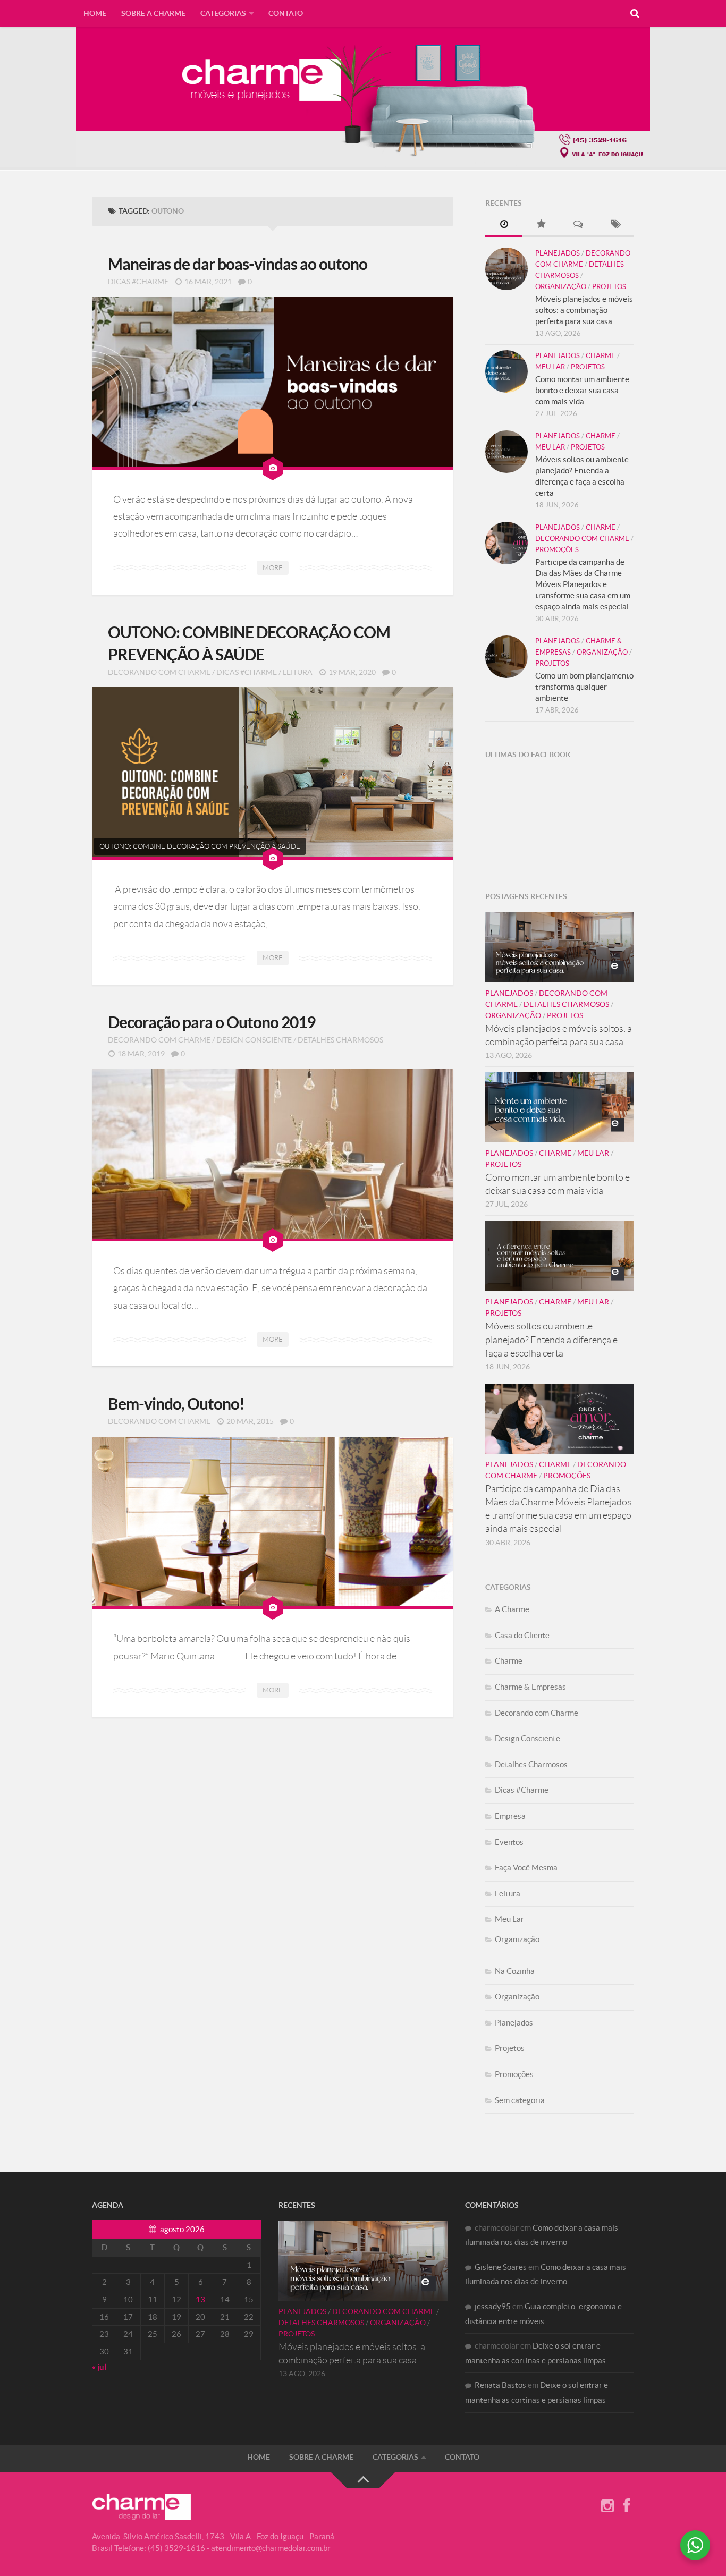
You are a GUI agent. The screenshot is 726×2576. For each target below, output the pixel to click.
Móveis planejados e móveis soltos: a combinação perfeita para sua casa (584, 310)
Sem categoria (520, 2100)
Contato (286, 13)
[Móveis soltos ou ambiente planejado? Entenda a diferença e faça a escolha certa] (506, 452)
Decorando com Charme (159, 672)
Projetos (609, 287)
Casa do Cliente (522, 1635)
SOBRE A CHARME (153, 13)
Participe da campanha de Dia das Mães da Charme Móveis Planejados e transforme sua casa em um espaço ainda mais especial (583, 584)
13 (200, 2299)
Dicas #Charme (138, 282)
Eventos (509, 1842)
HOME (95, 13)
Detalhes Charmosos (340, 1040)
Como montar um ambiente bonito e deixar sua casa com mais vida (582, 390)
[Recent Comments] (578, 225)
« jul (99, 2367)
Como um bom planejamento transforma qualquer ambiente (584, 687)
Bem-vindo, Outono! (176, 1404)
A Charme (512, 1609)
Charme (601, 356)
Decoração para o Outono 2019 (212, 1022)
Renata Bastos (500, 2385)
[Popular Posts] (541, 225)
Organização (561, 287)
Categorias (223, 13)
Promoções (557, 550)
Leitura (298, 672)
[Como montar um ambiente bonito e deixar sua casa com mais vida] (506, 371)
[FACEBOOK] (627, 2506)
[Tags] (615, 225)
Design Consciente (254, 1040)
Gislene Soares (501, 2267)
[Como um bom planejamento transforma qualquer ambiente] (506, 657)
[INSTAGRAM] (607, 2506)
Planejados (558, 253)
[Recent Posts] (504, 225)
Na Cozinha (515, 1971)
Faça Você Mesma (526, 1867)
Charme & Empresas (530, 1687)
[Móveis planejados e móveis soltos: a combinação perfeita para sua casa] (506, 269)
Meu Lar (550, 367)
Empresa (510, 1816)
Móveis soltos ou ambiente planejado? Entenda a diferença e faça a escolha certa (551, 1340)
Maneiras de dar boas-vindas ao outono (238, 264)
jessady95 (493, 2306)
